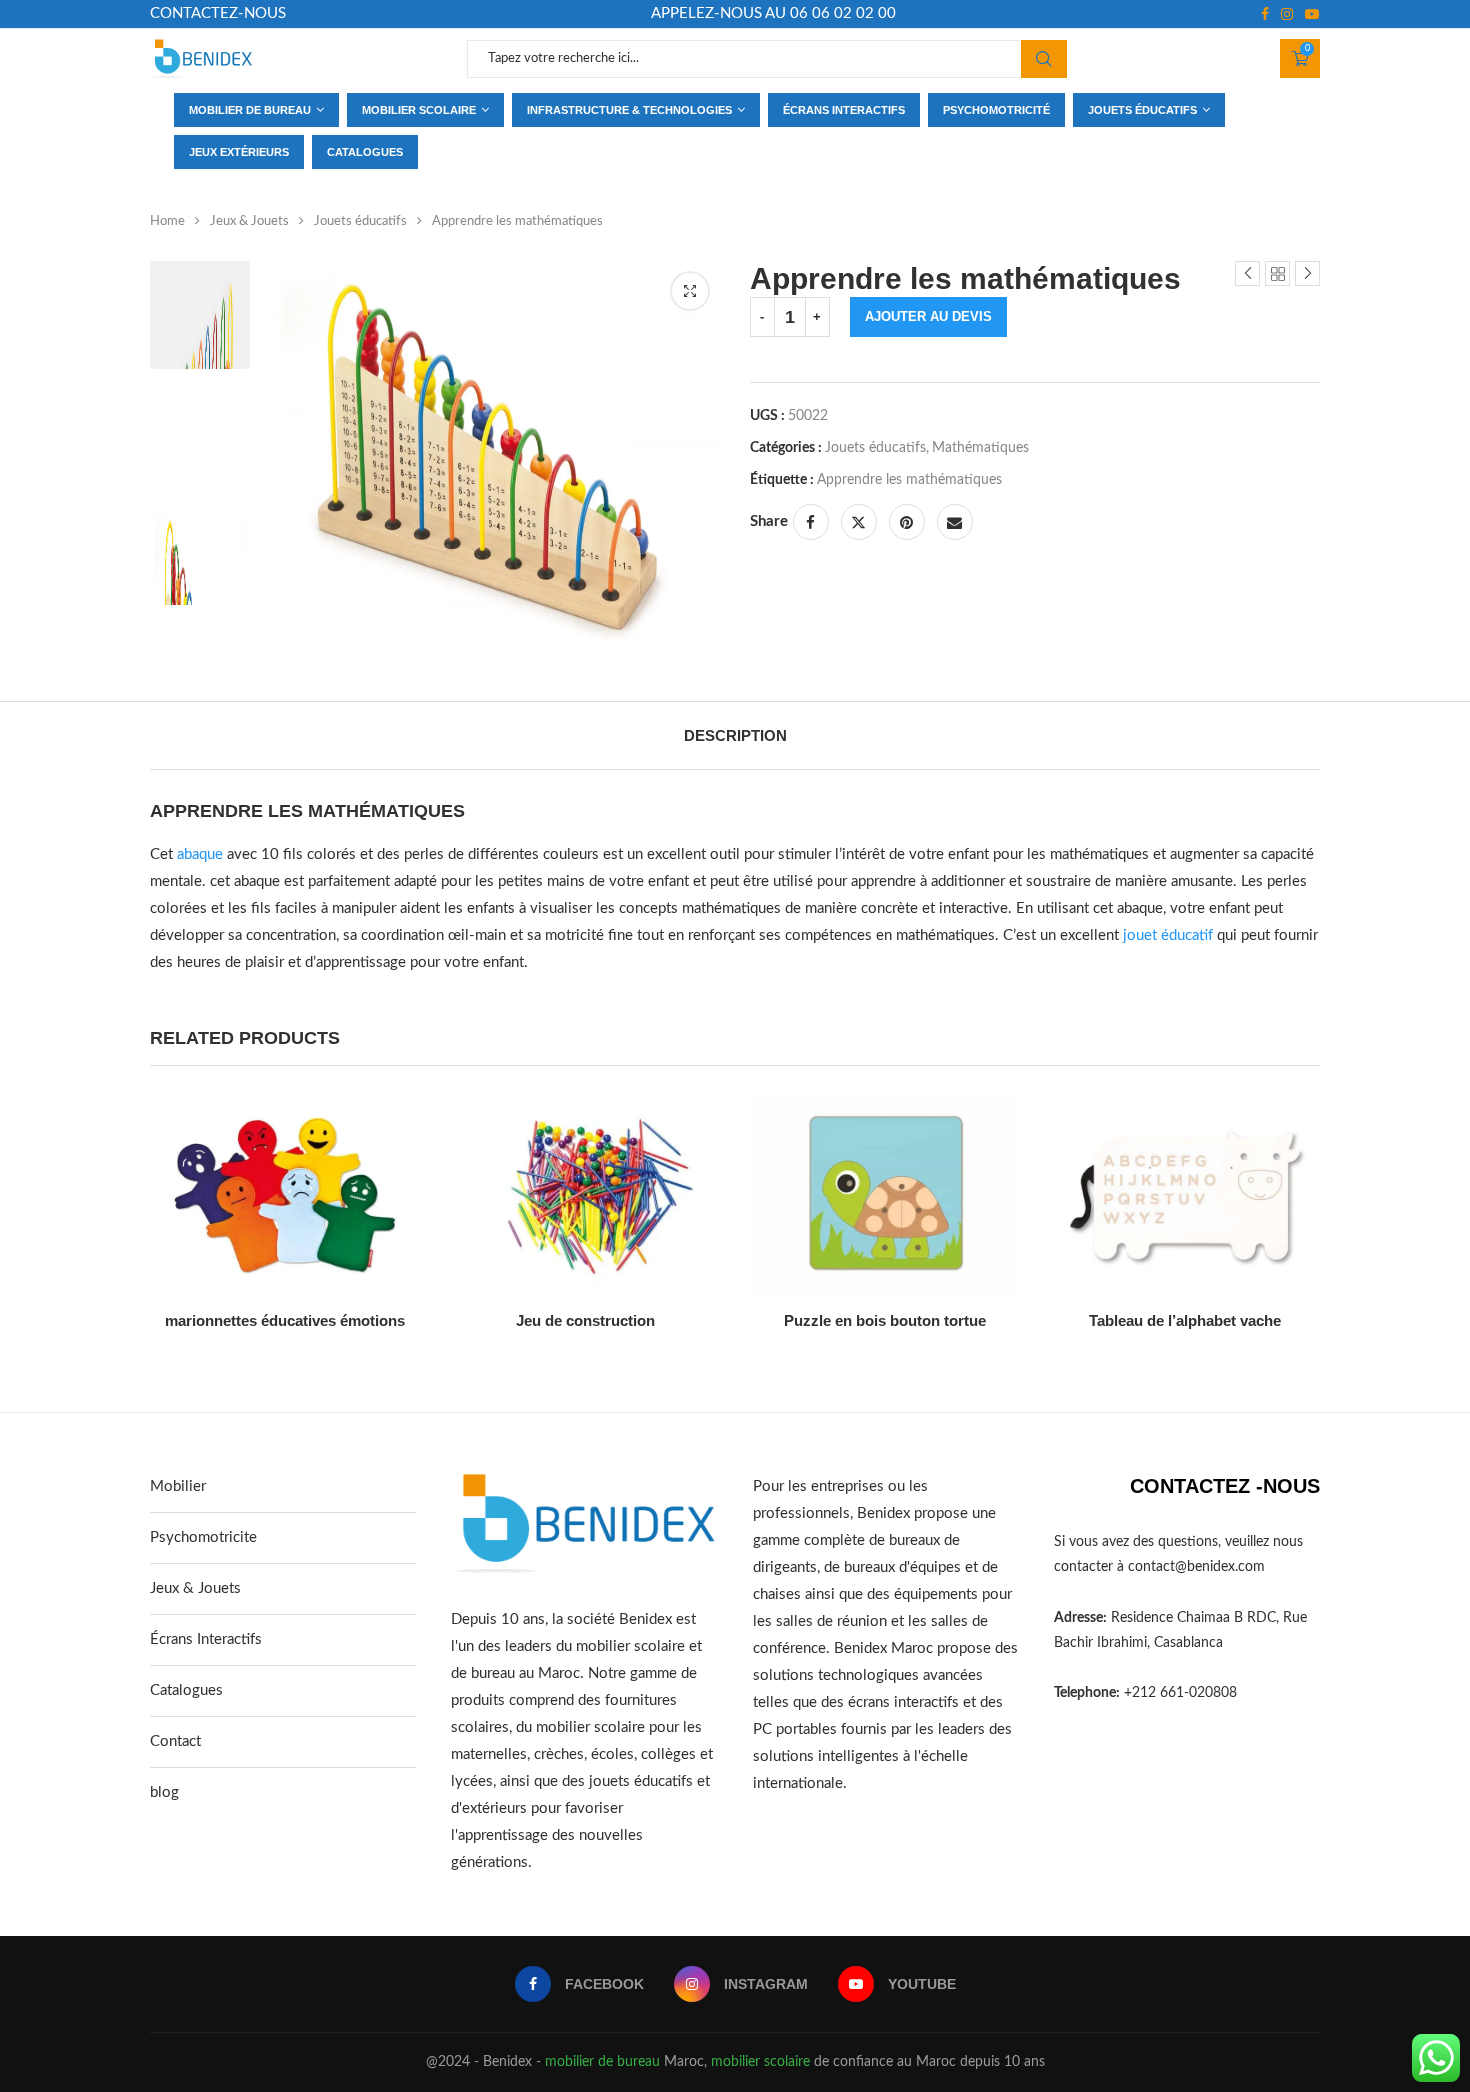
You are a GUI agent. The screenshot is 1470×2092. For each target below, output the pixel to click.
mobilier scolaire (760, 2062)
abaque (200, 854)
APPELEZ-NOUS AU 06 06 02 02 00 (773, 13)
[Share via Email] (955, 522)
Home (167, 221)
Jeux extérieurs (239, 152)
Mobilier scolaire (419, 110)
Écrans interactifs (844, 110)
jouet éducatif (1168, 935)
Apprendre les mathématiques (909, 480)
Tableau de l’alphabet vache (1185, 1320)
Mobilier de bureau (250, 110)
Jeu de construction (585, 1320)
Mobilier (178, 1486)
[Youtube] (1312, 14)
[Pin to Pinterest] (907, 522)
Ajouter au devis (928, 316)
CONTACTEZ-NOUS (218, 13)
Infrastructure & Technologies (629, 110)
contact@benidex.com (1196, 1567)
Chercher (1044, 59)
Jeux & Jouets (249, 221)
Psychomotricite (203, 1537)
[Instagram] (1287, 14)
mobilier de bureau (602, 2062)
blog (164, 1792)
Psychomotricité (996, 110)
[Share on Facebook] (811, 522)
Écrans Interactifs (206, 1639)
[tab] (735, 735)
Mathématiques (980, 448)
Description (735, 735)
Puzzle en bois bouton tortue (885, 1320)
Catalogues (365, 152)
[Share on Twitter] (859, 522)
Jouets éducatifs (1142, 110)
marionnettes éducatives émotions (285, 1320)
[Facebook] (1265, 14)
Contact (175, 1741)
